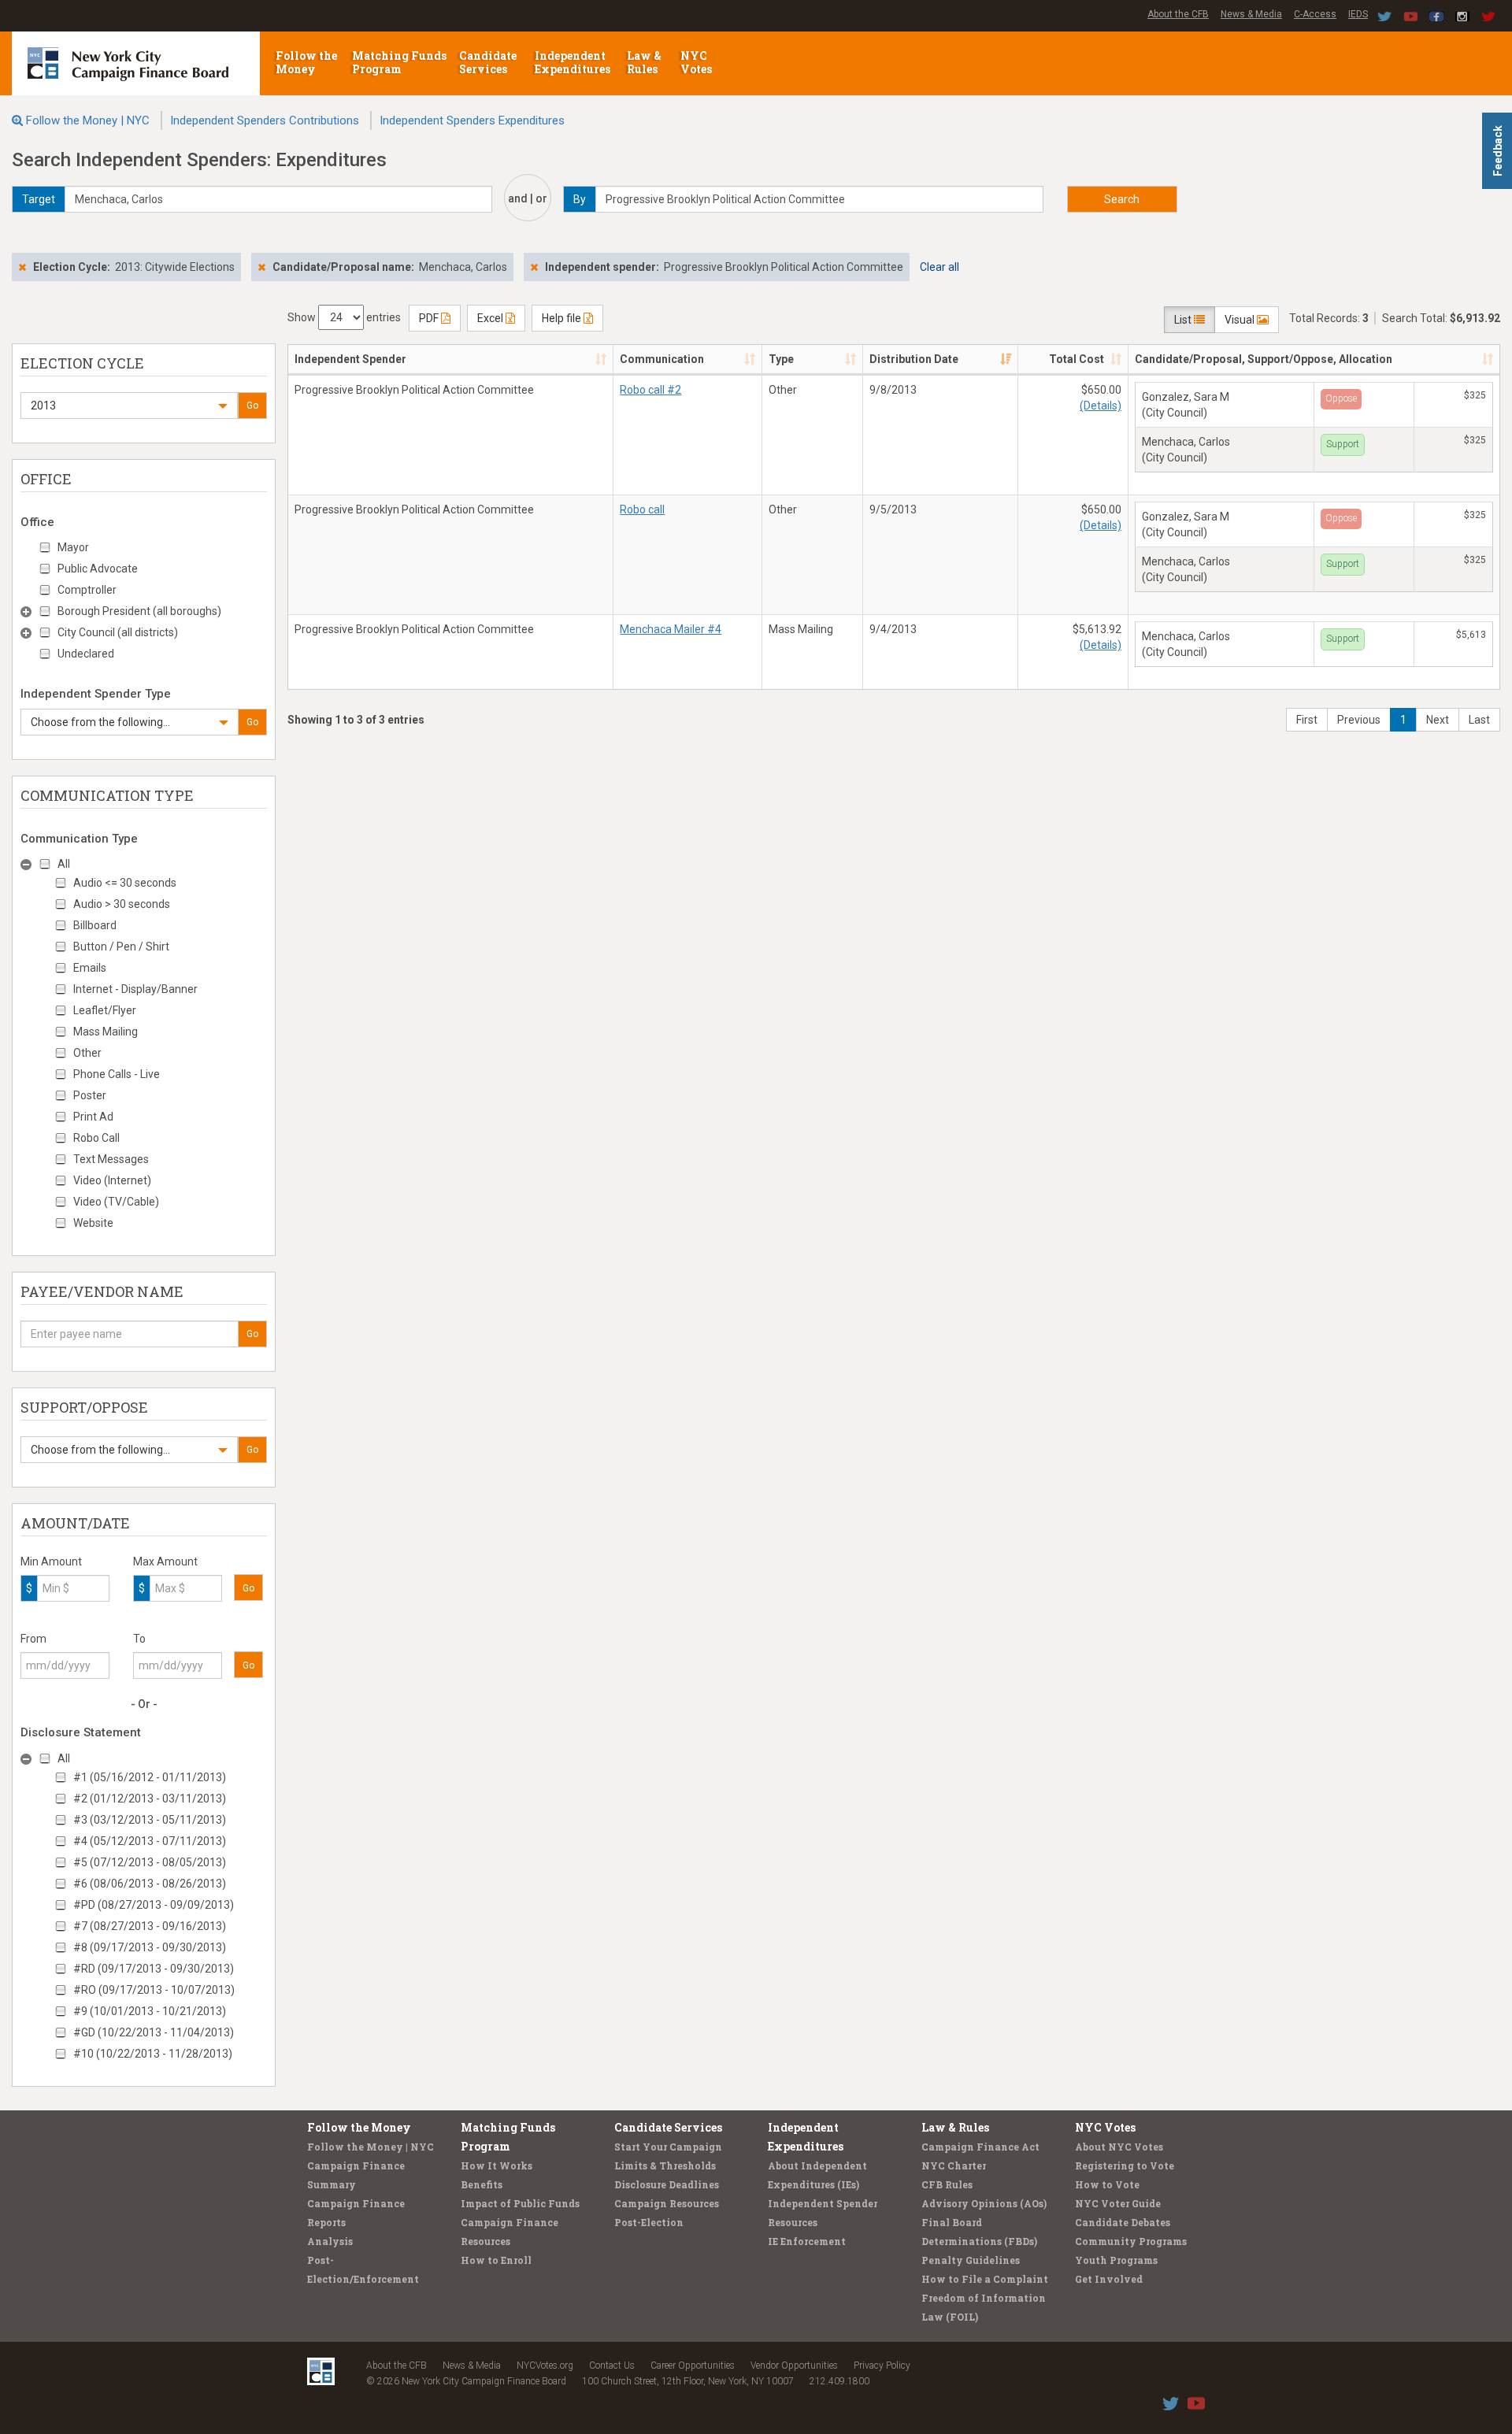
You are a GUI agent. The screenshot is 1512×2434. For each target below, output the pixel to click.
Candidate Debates (1123, 2222)
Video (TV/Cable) (116, 1202)
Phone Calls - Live (117, 1074)
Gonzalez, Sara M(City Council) (1186, 405)
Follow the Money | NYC (88, 120)
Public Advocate (98, 569)
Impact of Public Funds (520, 2203)
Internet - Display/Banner (135, 989)
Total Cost (1077, 359)
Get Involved (1109, 2279)
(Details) (1101, 406)
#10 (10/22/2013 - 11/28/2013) (153, 2054)
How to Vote (1107, 2184)
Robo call (642, 509)
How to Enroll (496, 2260)
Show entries (344, 317)
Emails (90, 968)
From (33, 1639)
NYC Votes (697, 62)
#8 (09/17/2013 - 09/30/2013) (150, 1947)
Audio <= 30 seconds (125, 883)
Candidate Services (488, 62)
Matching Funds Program (399, 62)
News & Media (1251, 14)
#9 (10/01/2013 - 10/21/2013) (150, 2011)
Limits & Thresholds (665, 2165)
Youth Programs (1116, 2260)
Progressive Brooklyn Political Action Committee (414, 390)
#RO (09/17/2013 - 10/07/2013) (154, 1990)
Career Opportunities (693, 2365)
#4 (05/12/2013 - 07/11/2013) (150, 1841)
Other (87, 1053)
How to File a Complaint (985, 2279)
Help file (563, 318)
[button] (129, 406)
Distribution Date (914, 359)
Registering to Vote (1125, 2165)
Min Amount (51, 1562)
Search (1122, 199)
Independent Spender (350, 359)
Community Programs (1131, 2241)
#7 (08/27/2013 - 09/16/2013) (150, 1926)
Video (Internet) (112, 1180)
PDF (430, 318)
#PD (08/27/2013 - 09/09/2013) (154, 1905)
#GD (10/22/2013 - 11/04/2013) (154, 2032)
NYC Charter (954, 2165)
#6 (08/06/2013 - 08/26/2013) (150, 1884)
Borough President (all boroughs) (139, 611)
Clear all (939, 267)
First (1307, 720)
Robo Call (96, 1138)
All (64, 864)
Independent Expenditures (574, 62)
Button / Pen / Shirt (121, 947)
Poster (90, 1095)
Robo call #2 (650, 390)
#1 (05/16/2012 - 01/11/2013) (150, 1777)
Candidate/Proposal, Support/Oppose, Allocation (1264, 359)
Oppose (1341, 398)
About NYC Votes (1119, 2147)
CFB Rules (947, 2184)
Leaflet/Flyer (105, 1010)
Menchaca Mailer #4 (671, 629)
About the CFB (1178, 14)
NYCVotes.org (545, 2365)
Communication (662, 359)
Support (1343, 444)
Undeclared (86, 654)
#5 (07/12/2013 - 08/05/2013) (150, 1862)
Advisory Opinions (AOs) (984, 2203)
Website (93, 1223)
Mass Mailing (106, 1032)
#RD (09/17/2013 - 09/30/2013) (154, 1969)
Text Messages (111, 1159)
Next (1438, 720)
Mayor (73, 547)
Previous (1359, 720)
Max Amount (165, 1562)
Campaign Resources (667, 2203)
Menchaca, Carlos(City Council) (1186, 450)
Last (1479, 720)
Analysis (330, 2241)
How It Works (497, 2165)
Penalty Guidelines (971, 2260)
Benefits (482, 2184)
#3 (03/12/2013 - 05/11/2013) (150, 1820)
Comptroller (87, 590)
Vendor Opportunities (794, 2365)
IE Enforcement (807, 2241)
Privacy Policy (882, 2365)
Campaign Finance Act (980, 2147)
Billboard (95, 925)
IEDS (1358, 14)
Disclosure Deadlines (667, 2184)
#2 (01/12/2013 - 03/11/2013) (150, 1799)
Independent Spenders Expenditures (472, 120)
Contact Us (612, 2365)
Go (252, 406)
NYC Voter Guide (1118, 2203)
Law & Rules (644, 62)
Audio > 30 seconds (122, 904)
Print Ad (93, 1117)
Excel (491, 318)
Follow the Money (306, 62)
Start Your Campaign (668, 2147)
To (139, 1639)
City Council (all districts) (118, 632)
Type (781, 359)
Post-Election (649, 2222)
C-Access (1315, 14)
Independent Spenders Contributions (265, 120)
